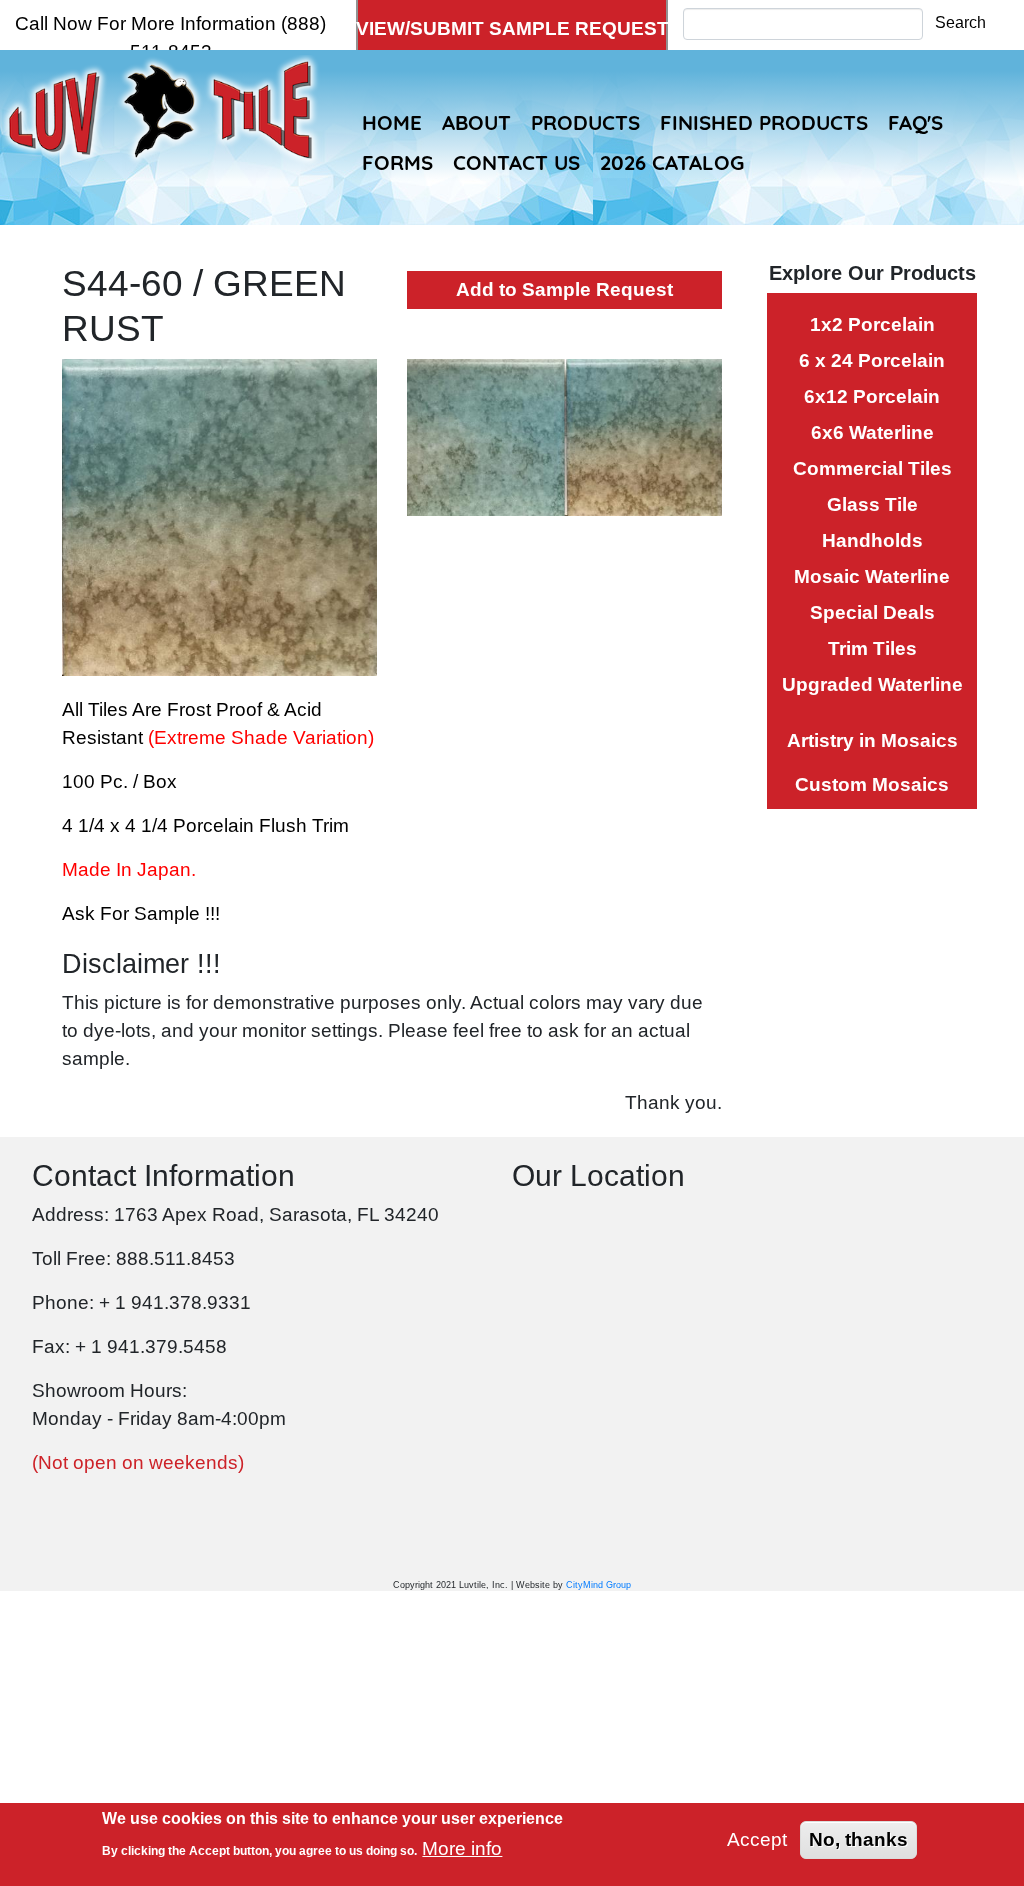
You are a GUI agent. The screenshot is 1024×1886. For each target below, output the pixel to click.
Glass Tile (872, 504)
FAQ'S (915, 122)
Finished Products (764, 122)
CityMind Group (598, 1585)
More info (462, 1848)
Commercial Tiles (872, 468)
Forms (397, 162)
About (476, 122)
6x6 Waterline (872, 432)
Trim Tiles (872, 648)
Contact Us (516, 162)
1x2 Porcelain (872, 324)
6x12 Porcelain (872, 396)
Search (960, 22)
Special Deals (872, 612)
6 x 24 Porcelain (872, 360)
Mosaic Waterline (872, 576)
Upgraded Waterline (872, 684)
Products (585, 122)
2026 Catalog (672, 162)
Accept (757, 1839)
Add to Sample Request (564, 289)
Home (392, 122)
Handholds (872, 540)
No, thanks (858, 1839)
